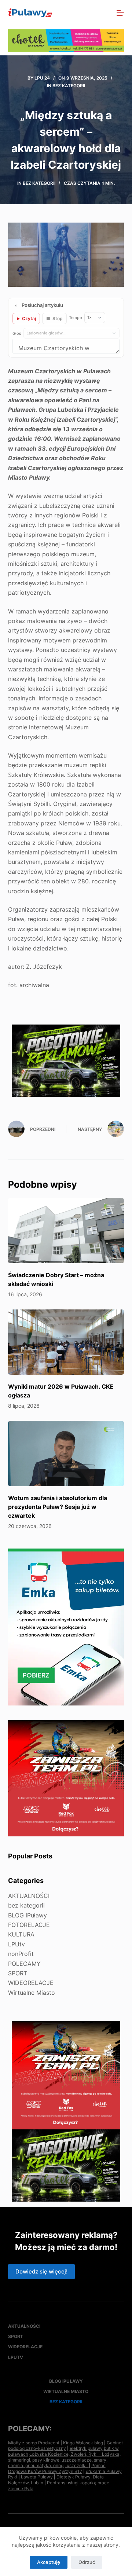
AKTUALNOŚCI (29, 1896)
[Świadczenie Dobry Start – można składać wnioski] (66, 1231)
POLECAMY (24, 1964)
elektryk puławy (86, 2448)
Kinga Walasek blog (83, 2443)
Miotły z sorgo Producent (34, 2443)
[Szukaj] (104, 13)
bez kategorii (69, 86)
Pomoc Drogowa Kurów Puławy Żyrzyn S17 (57, 2468)
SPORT (18, 1973)
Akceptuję (49, 2562)
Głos (17, 333)
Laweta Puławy (37, 2477)
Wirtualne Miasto (32, 1993)
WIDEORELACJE (31, 1983)
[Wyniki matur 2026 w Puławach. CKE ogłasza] (66, 1342)
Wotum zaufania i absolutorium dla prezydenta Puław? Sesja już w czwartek (58, 1507)
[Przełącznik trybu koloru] (88, 13)
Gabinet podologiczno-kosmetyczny (65, 2446)
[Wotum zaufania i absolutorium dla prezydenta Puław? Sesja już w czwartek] (66, 1454)
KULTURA (21, 1934)
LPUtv (16, 1944)
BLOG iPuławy (27, 1915)
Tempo (76, 318)
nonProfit (21, 1954)
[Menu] (120, 13)
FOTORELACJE (29, 1925)
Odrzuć (87, 2562)
